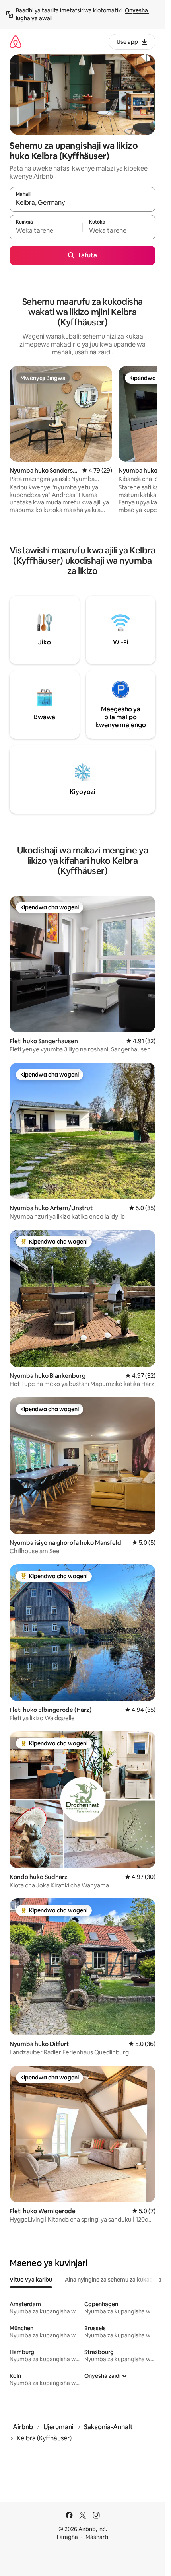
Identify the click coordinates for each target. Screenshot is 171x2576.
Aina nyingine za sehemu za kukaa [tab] (109, 2280)
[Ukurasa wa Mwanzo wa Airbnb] (16, 42)
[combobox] (83, 203)
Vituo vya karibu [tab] (31, 2280)
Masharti (97, 2537)
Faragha (67, 2537)
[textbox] (46, 231)
